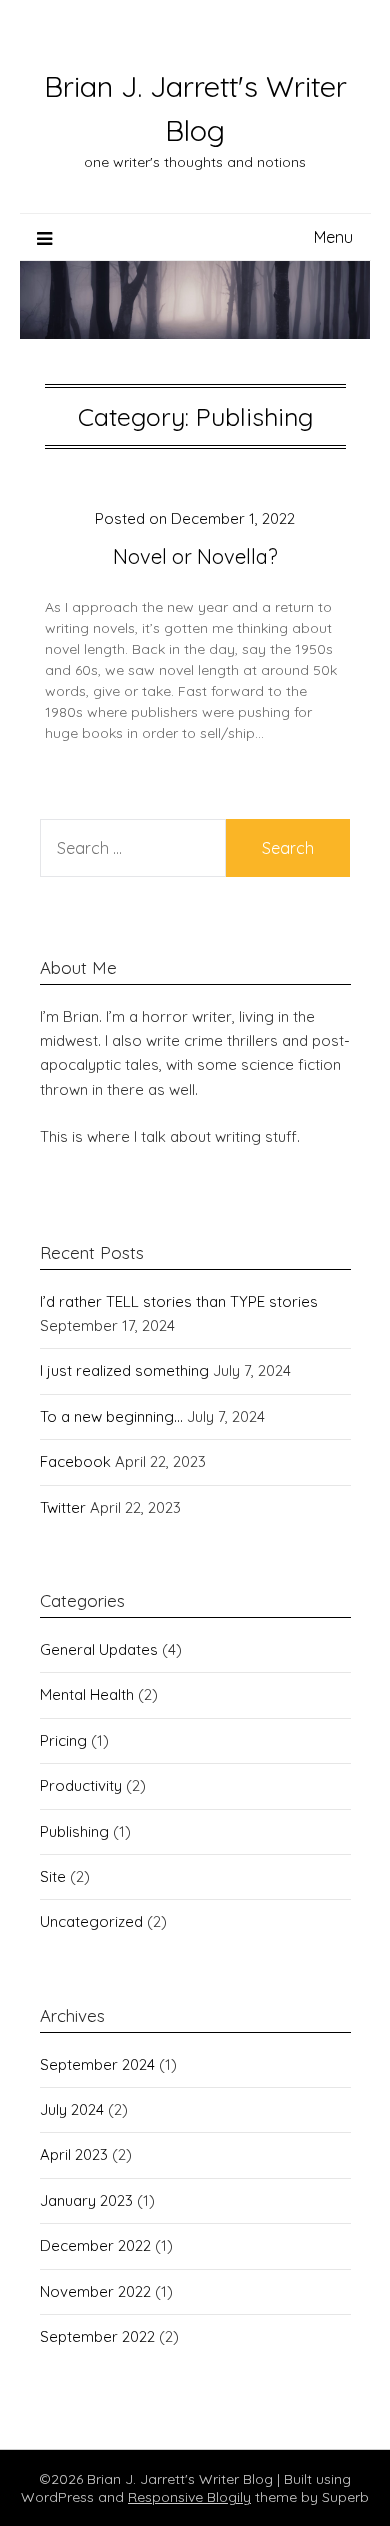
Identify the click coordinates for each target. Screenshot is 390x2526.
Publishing (74, 1831)
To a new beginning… (111, 1416)
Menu (333, 237)
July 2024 (72, 2109)
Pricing (63, 1740)
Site (53, 1876)
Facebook (75, 1461)
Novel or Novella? (195, 556)
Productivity (81, 1785)
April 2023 (74, 2154)
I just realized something (124, 1370)
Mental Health (87, 1694)
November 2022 (95, 2291)
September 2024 (97, 2064)
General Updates (99, 1649)
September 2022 (97, 2336)
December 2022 (95, 2245)
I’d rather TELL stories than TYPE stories (179, 1301)
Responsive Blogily (189, 2497)
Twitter (63, 1507)
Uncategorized (91, 1921)
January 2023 (86, 2200)
